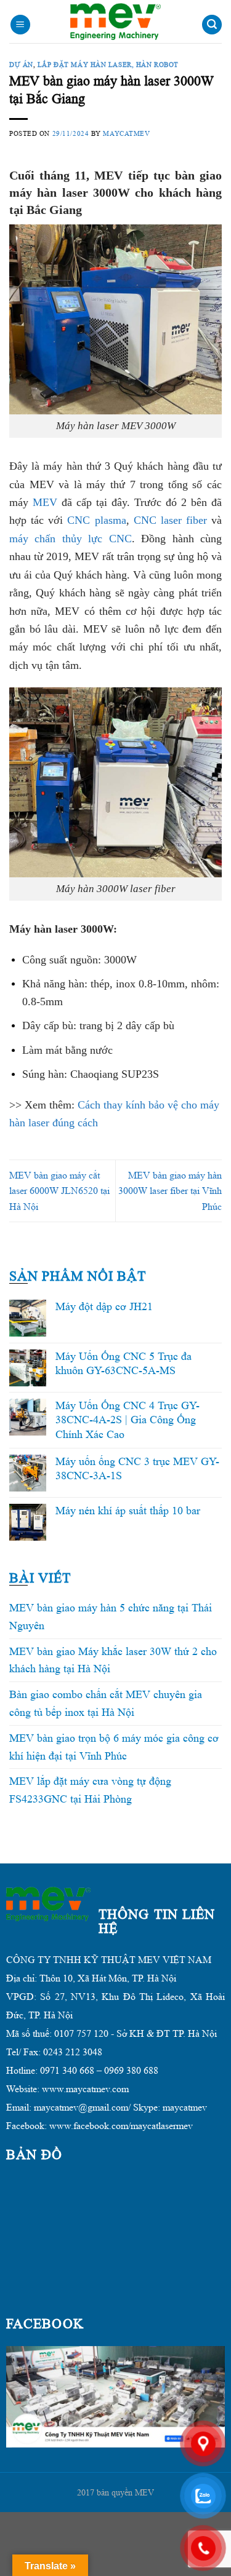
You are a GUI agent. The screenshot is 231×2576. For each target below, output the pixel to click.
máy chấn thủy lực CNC (71, 539)
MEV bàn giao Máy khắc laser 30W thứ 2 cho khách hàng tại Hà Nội (113, 1660)
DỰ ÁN (21, 65)
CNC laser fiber (170, 520)
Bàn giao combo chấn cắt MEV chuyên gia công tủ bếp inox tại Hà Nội (106, 1703)
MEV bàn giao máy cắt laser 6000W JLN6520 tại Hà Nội (59, 1191)
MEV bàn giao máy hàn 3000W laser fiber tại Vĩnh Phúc (170, 1191)
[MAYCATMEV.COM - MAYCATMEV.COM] (116, 22)
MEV (45, 502)
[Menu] (20, 25)
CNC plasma (96, 520)
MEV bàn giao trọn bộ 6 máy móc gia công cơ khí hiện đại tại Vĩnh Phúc (114, 1747)
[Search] (212, 25)
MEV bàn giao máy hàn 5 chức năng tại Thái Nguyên (111, 1617)
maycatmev (126, 133)
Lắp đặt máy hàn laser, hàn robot (108, 65)
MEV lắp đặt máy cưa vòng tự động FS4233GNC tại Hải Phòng (90, 1790)
